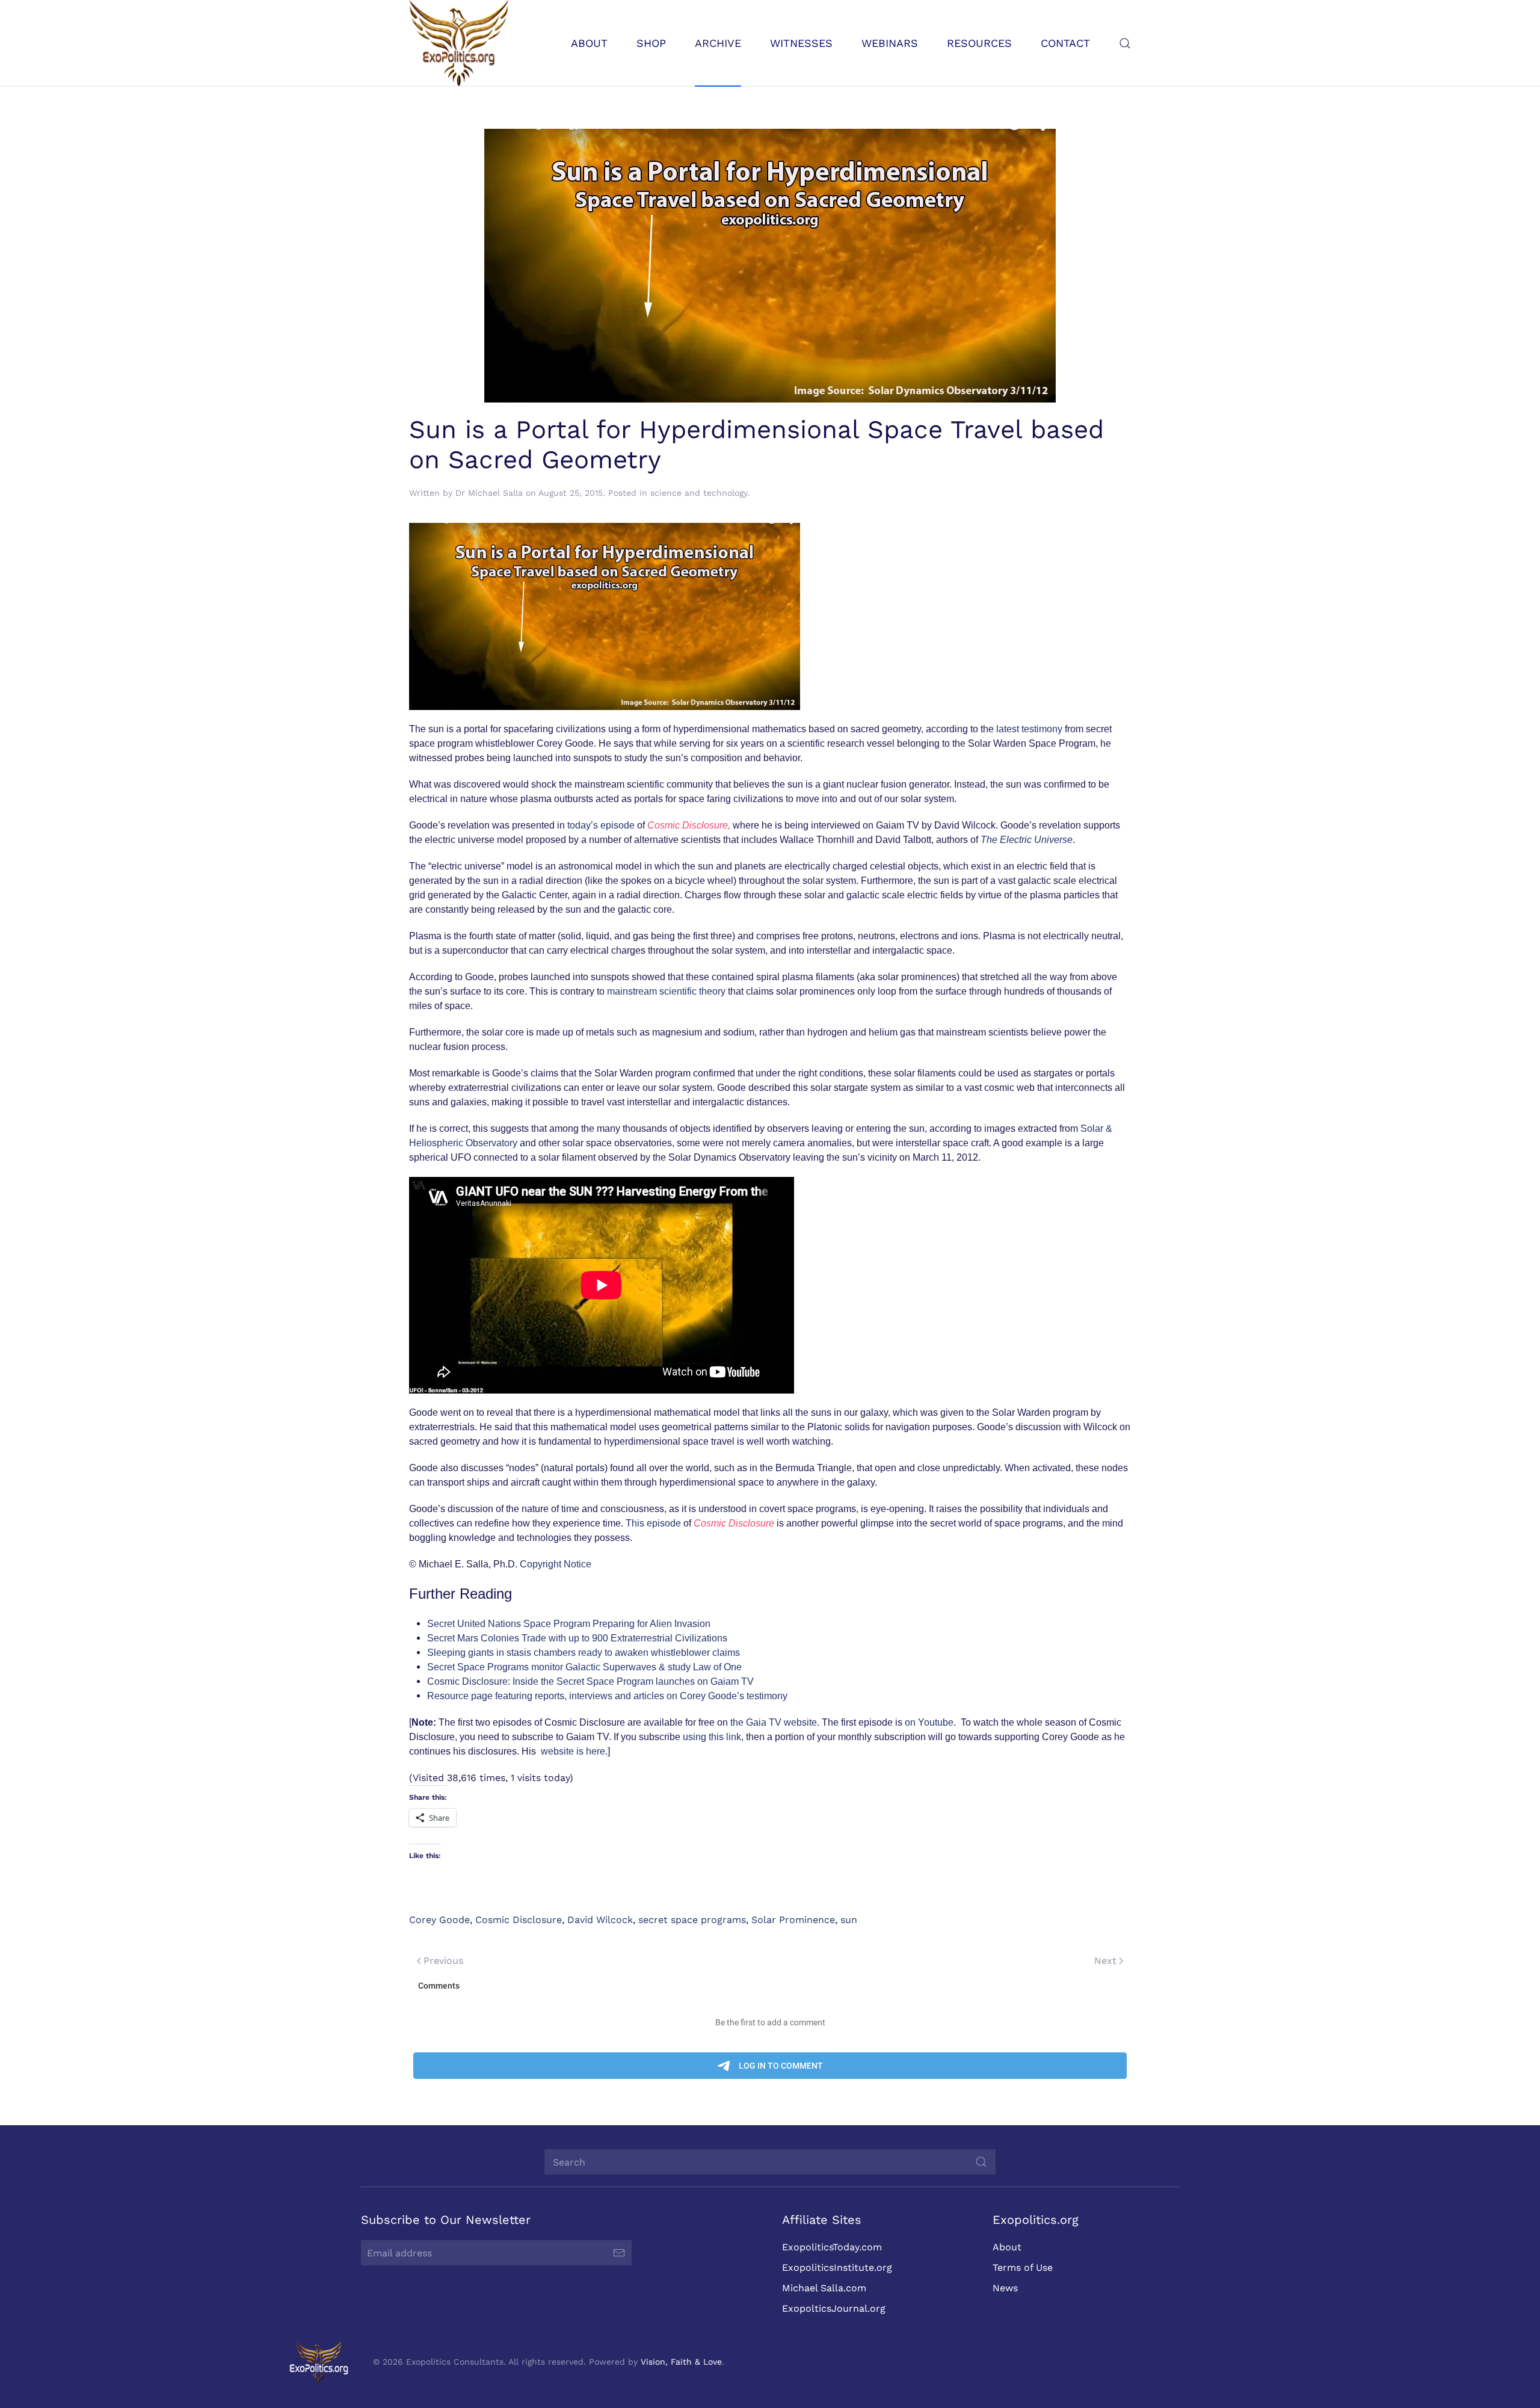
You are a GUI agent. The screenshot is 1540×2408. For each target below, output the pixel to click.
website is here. (574, 1751)
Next (1105, 1961)
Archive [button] (718, 43)
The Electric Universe (1027, 840)
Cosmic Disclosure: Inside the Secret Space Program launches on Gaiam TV (590, 1681)
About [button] (589, 43)
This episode (654, 1523)
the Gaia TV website (774, 1722)
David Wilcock (600, 1920)
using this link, (714, 1737)
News (1005, 2288)
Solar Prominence (793, 1920)
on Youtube (929, 1722)
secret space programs (692, 1920)
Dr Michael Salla (489, 493)
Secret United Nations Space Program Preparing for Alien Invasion (569, 1624)
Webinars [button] (890, 43)
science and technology (699, 493)
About (1007, 2247)
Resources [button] (979, 43)
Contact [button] (1065, 43)
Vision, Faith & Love (681, 2362)
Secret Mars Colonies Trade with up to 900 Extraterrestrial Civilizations (577, 1638)
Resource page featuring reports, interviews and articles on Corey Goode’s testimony (607, 1696)
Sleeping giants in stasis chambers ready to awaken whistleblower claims (584, 1653)
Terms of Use (1023, 2268)
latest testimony (1030, 729)
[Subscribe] (619, 2253)
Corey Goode (439, 1920)
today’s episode (602, 825)
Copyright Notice (556, 1564)
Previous (443, 1961)
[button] (1125, 43)
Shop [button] (651, 43)
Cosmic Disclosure (519, 1920)
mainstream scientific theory (667, 991)
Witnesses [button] (801, 43)
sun (849, 1920)
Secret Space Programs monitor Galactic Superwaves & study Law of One (584, 1667)
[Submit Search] (981, 2162)
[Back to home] (459, 43)
